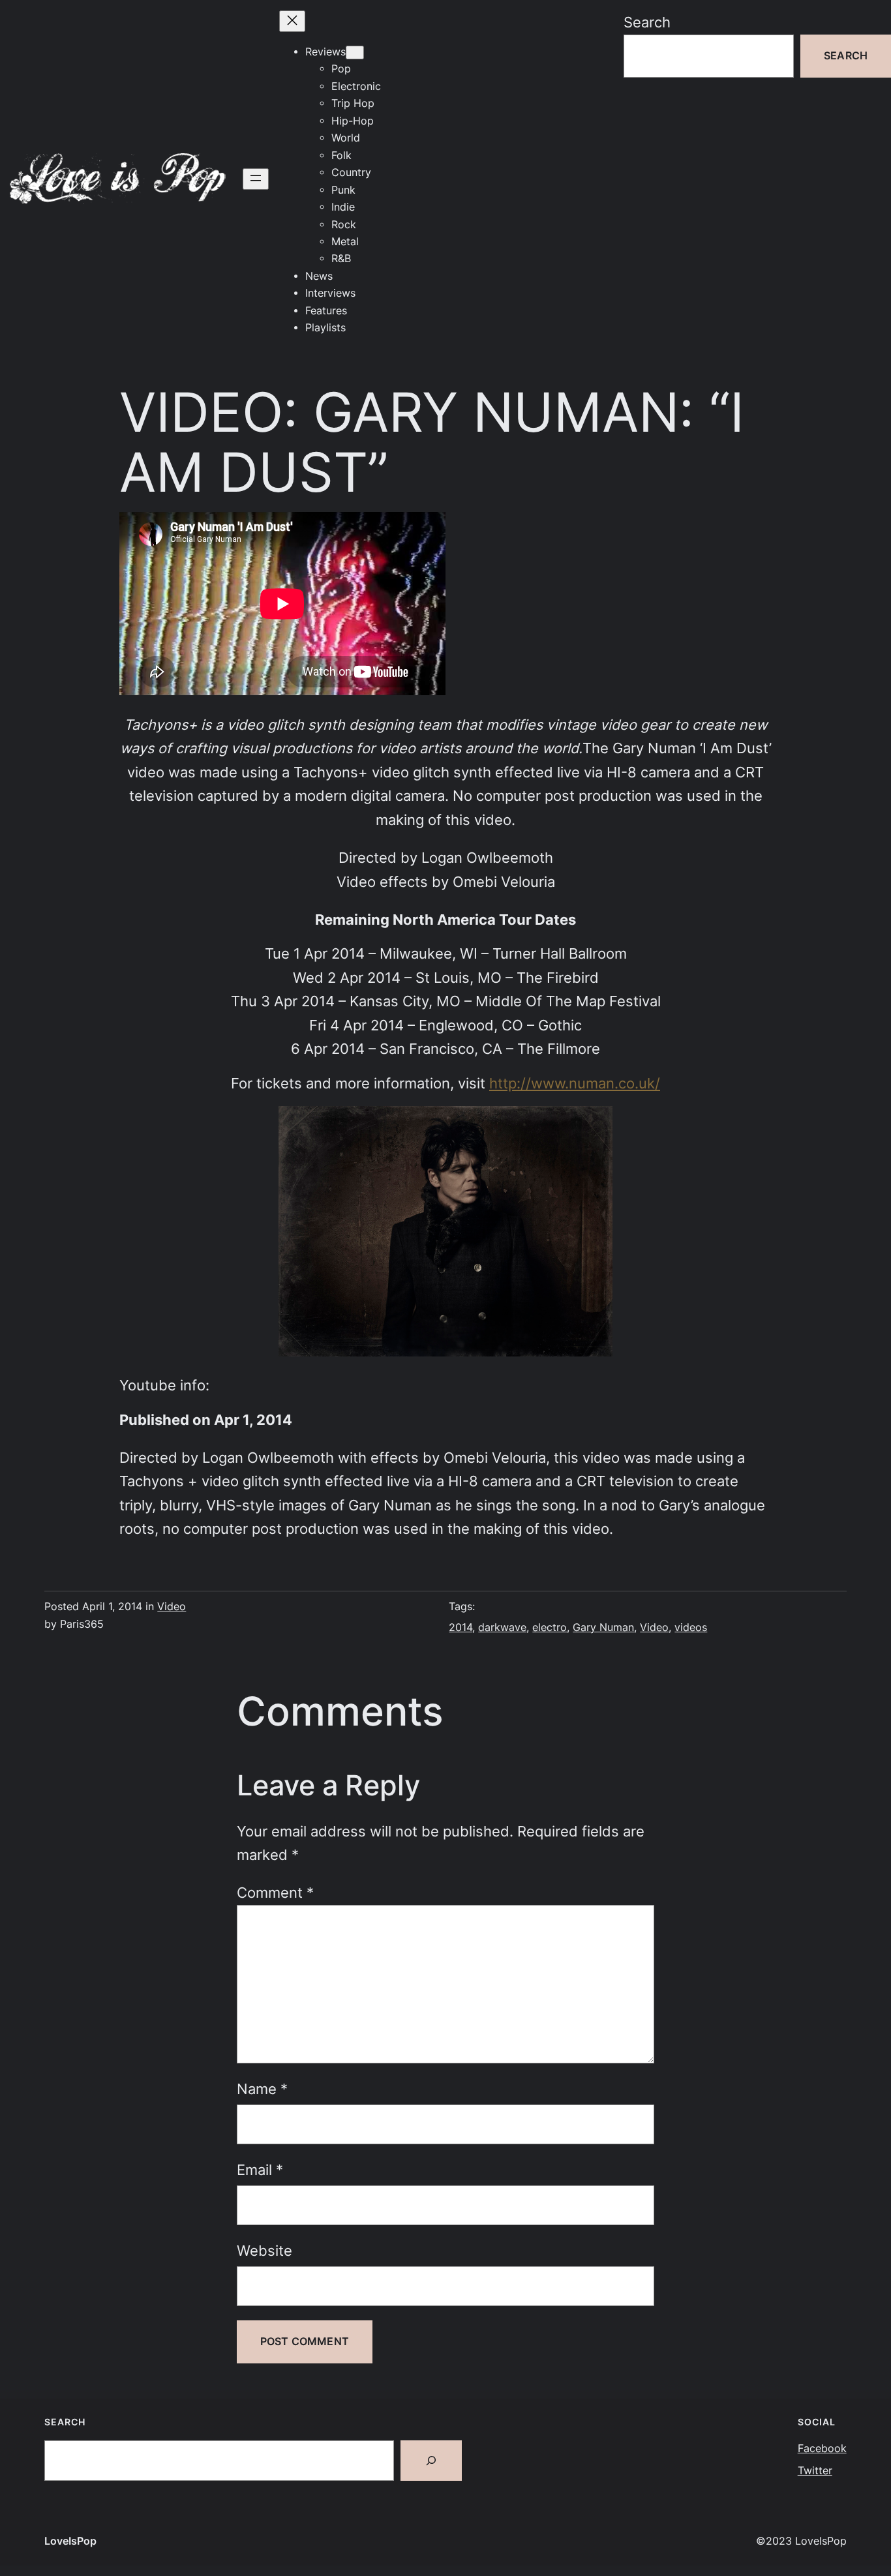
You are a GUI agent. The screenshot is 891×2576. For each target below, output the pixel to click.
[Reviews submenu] (355, 52)
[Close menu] (292, 21)
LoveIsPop (70, 2541)
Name (262, 2089)
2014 (461, 1627)
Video (172, 1607)
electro (550, 1627)
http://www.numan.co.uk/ (575, 1083)
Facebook (822, 2449)
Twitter (815, 2471)
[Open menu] (256, 179)
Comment (275, 1893)
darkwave (502, 1627)
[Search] (431, 2461)
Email (260, 2170)
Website (264, 2251)
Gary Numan (603, 1627)
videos (691, 1627)
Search (647, 22)
